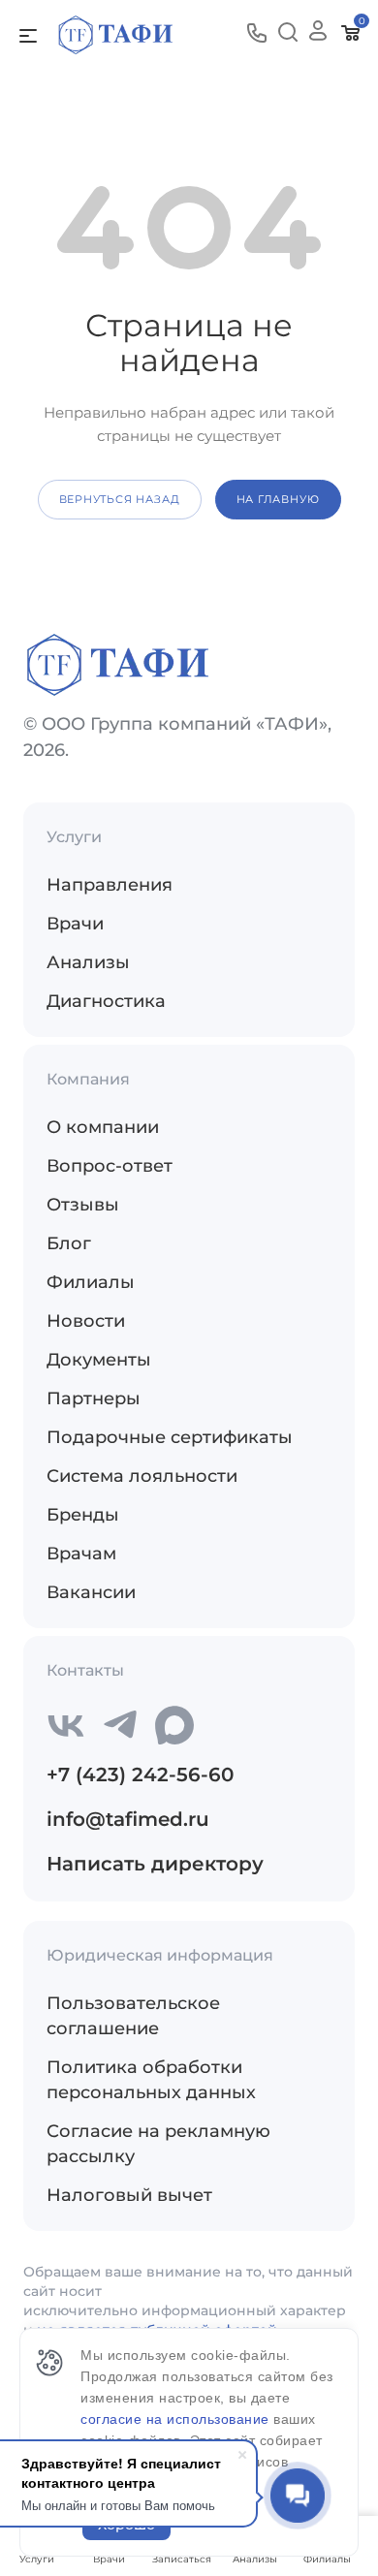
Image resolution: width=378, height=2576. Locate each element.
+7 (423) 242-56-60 (140, 1775)
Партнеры (94, 1398)
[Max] (174, 1725)
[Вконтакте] (66, 1725)
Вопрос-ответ (110, 1166)
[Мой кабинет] (318, 34)
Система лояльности (142, 1476)
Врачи (75, 924)
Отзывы (83, 1205)
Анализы (88, 962)
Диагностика (106, 1001)
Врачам (81, 1554)
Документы (99, 1360)
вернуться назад (120, 499)
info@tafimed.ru (128, 1819)
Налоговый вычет (129, 2195)
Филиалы (91, 1282)
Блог (69, 1243)
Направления (110, 885)
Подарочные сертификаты (170, 1437)
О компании (103, 1127)
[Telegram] (120, 1725)
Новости (86, 1321)
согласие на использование (177, 2419)
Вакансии (91, 1592)
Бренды (83, 1515)
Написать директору (155, 1864)
